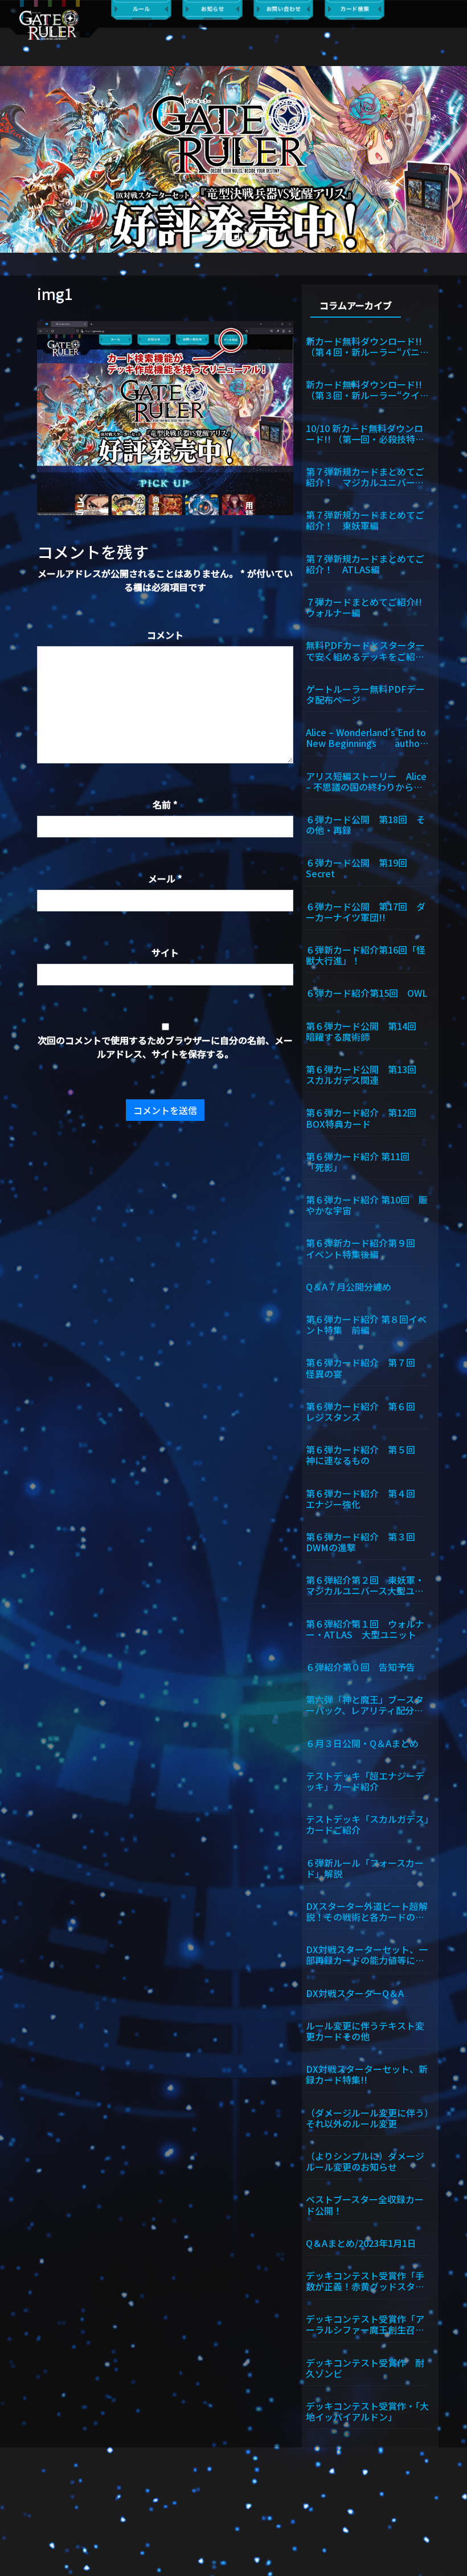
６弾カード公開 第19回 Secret (361, 867)
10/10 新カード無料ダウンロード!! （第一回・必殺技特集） (368, 433)
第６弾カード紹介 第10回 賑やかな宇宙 (367, 1204)
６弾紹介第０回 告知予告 (361, 1666)
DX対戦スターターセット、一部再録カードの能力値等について (367, 1954)
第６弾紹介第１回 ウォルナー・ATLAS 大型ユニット (365, 1628)
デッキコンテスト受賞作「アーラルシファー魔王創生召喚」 (368, 2324)
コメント (165, 635)
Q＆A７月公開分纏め (349, 1286)
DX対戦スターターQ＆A (355, 1992)
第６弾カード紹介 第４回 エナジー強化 (365, 1498)
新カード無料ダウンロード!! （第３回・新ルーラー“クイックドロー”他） (367, 389)
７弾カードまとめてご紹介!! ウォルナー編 (368, 607)
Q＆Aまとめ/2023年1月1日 (361, 2242)
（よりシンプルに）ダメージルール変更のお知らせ (365, 2161)
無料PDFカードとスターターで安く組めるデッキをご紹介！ (365, 650)
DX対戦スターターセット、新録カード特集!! (367, 2074)
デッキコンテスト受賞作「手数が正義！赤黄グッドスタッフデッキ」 (365, 2280)
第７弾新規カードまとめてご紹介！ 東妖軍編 (365, 519)
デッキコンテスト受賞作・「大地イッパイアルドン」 (367, 2411)
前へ (14, 159)
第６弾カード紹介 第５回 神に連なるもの (365, 1454)
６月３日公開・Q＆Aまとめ (362, 1743)
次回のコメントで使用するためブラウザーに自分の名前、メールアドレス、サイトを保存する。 (165, 1047)
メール (165, 878)
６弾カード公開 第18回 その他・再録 (366, 824)
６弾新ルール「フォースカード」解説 (365, 1868)
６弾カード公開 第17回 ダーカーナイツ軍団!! (366, 911)
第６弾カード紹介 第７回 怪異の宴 (365, 1367)
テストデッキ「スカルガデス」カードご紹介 (367, 1824)
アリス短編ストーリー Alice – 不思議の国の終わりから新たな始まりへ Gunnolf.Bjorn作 (367, 781)
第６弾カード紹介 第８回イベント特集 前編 (366, 1324)
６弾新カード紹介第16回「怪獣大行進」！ (366, 954)
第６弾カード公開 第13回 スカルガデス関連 (366, 1074)
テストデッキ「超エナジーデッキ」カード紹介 (365, 1780)
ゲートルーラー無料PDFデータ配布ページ (365, 694)
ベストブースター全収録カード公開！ (365, 2204)
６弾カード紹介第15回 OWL (367, 992)
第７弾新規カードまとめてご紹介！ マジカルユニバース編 (365, 476)
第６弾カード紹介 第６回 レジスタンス (365, 1411)
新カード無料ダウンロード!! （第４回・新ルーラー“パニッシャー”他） (367, 346)
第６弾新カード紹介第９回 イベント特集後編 (365, 1248)
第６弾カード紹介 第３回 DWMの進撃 (365, 1541)
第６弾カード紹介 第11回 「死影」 (362, 1161)
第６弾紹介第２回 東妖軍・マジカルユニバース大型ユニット (365, 1585)
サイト (165, 952)
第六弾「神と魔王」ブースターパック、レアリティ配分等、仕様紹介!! (365, 1704)
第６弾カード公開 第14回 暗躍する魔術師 (366, 1031)
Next (453, 159)
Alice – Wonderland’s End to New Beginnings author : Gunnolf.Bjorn (367, 737)
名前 (165, 804)
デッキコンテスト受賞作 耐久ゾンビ (365, 2367)
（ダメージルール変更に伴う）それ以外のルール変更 (367, 2117)
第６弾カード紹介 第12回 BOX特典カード (366, 1117)
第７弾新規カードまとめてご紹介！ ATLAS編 (365, 563)
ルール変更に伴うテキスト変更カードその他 (365, 2030)
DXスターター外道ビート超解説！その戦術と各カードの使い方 (367, 1911)
